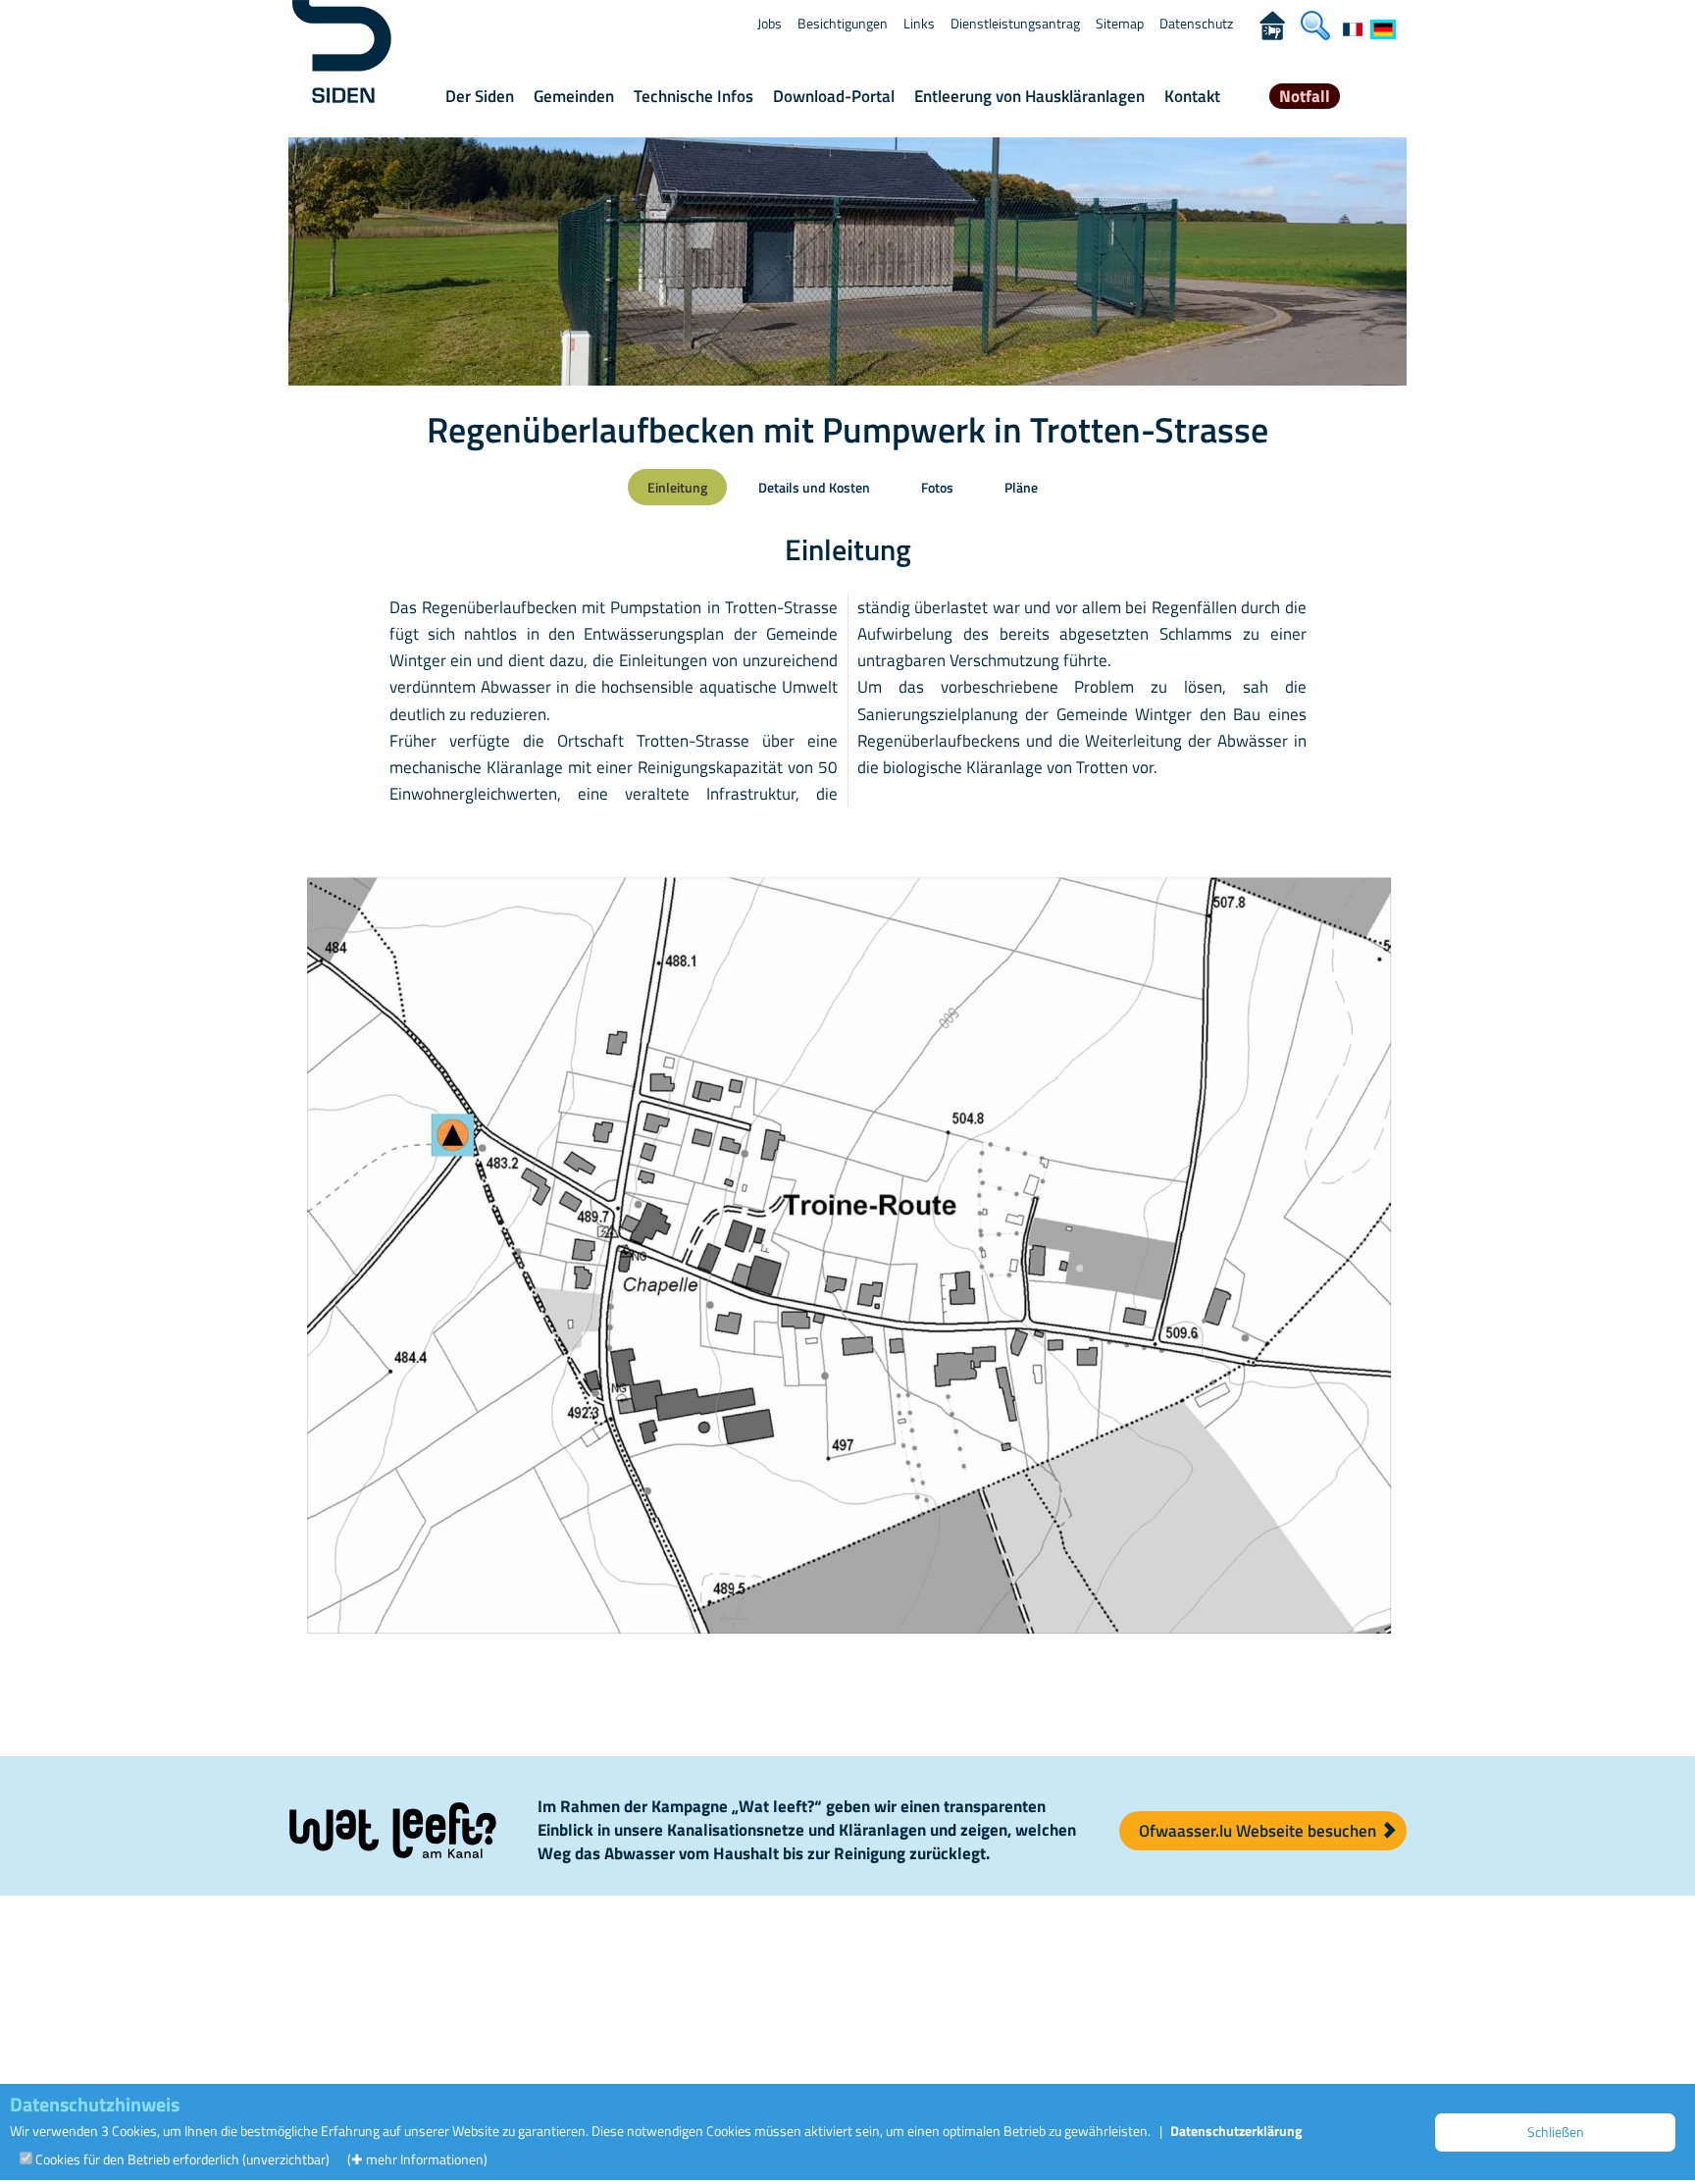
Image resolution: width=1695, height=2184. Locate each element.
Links (919, 23)
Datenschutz (1196, 23)
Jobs (770, 23)
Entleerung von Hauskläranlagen (1029, 96)
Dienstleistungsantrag (1015, 23)
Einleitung (677, 487)
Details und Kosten (814, 487)
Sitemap (1120, 23)
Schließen (1556, 2132)
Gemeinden (574, 96)
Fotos (937, 487)
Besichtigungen (843, 23)
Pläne (1021, 487)
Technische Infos (693, 96)
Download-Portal (834, 96)
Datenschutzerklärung (1236, 2131)
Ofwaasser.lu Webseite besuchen (1259, 1831)
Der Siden (480, 96)
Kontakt (1192, 96)
